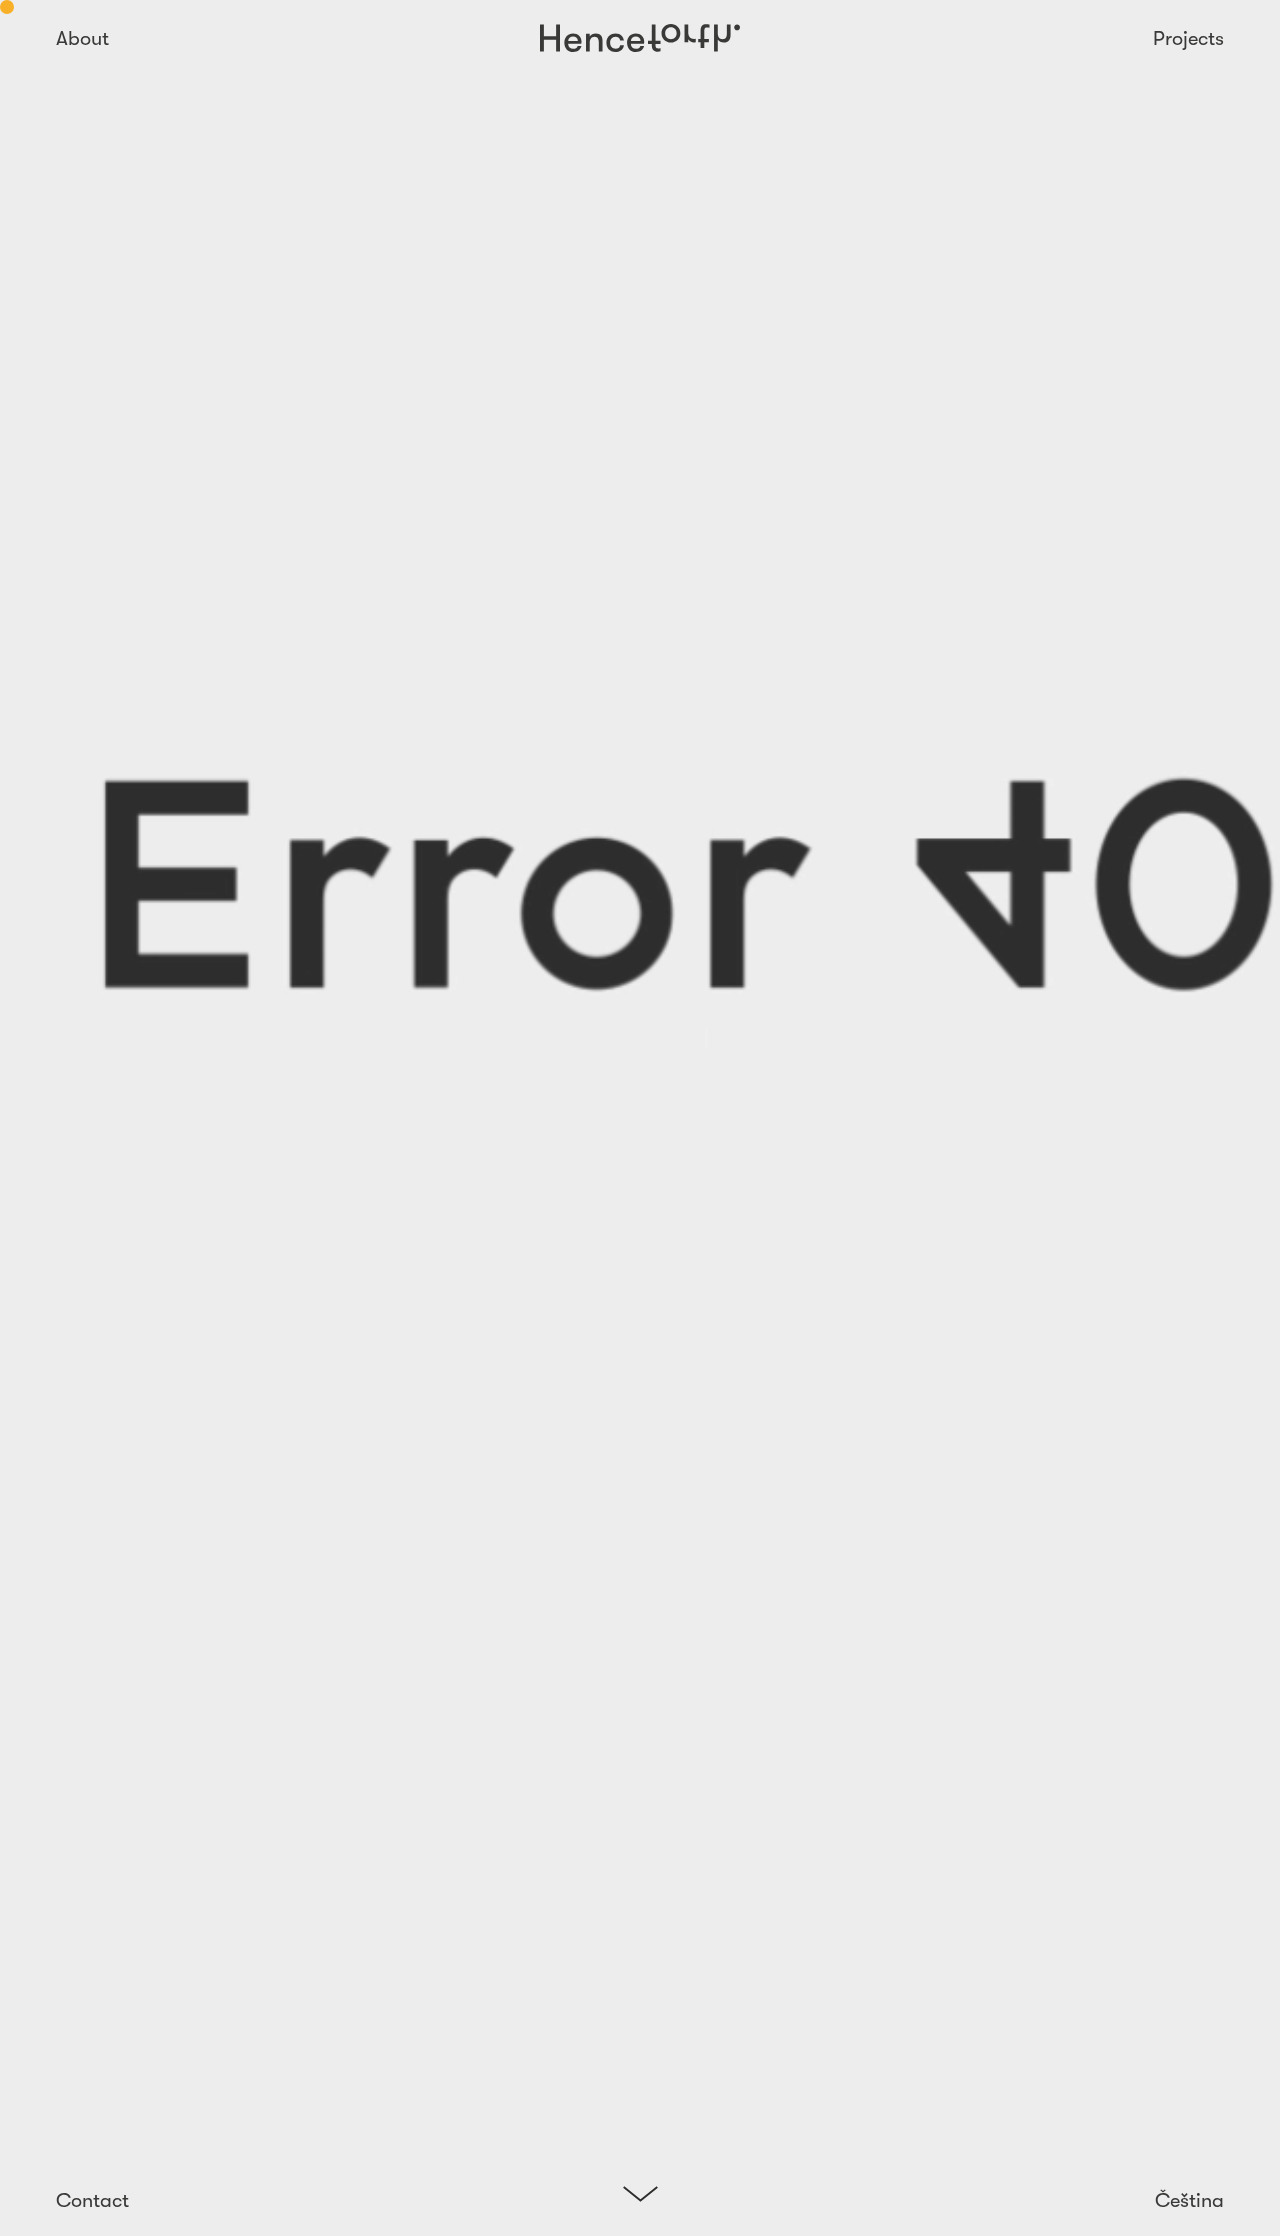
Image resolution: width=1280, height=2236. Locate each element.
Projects (1188, 38)
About (82, 38)
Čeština (1189, 2200)
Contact (92, 2200)
